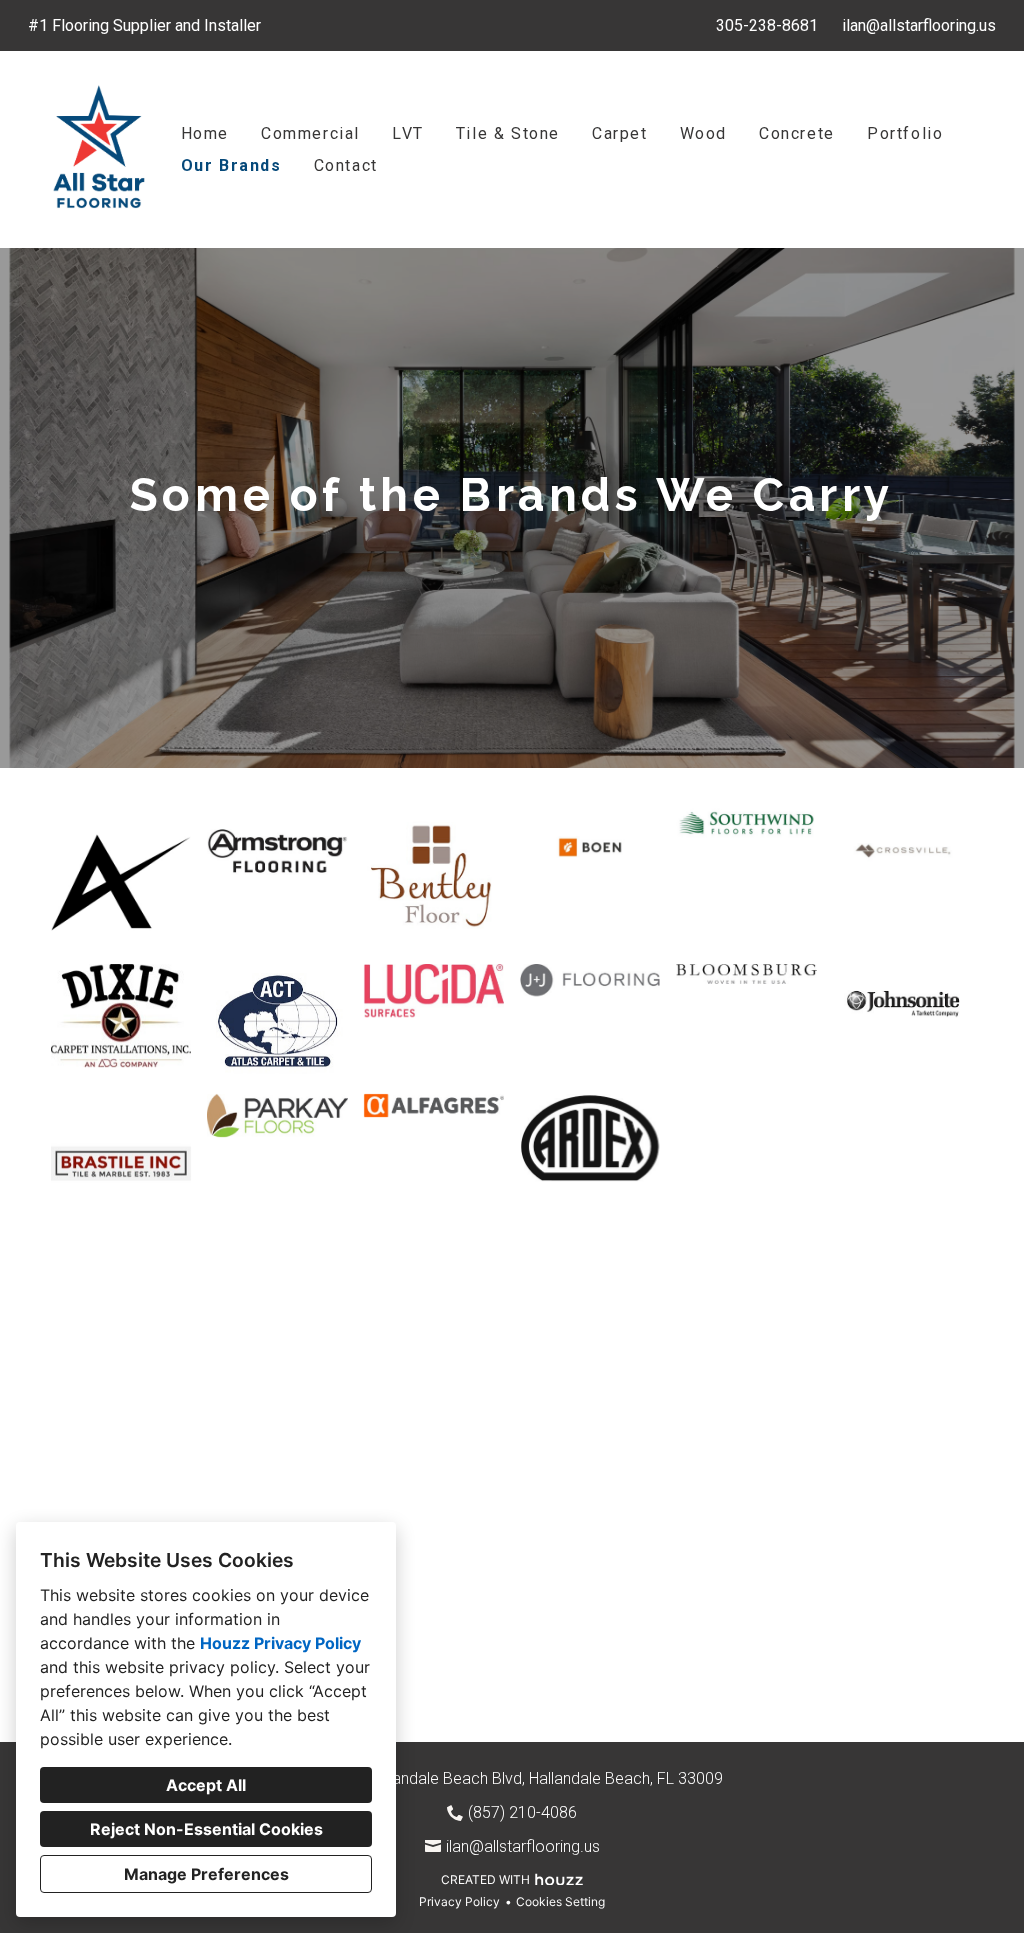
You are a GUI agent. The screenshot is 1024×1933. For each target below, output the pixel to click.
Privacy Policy (459, 1901)
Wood (703, 133)
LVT (408, 133)
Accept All (206, 1785)
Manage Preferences (206, 1874)
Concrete (797, 133)
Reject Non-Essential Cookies (206, 1829)
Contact (346, 165)
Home (205, 133)
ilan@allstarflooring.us (919, 25)
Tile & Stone (508, 133)
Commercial (310, 133)
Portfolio (905, 133)
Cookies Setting (560, 1901)
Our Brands (231, 165)
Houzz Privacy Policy (280, 1643)
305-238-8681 (767, 25)
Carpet (620, 133)
